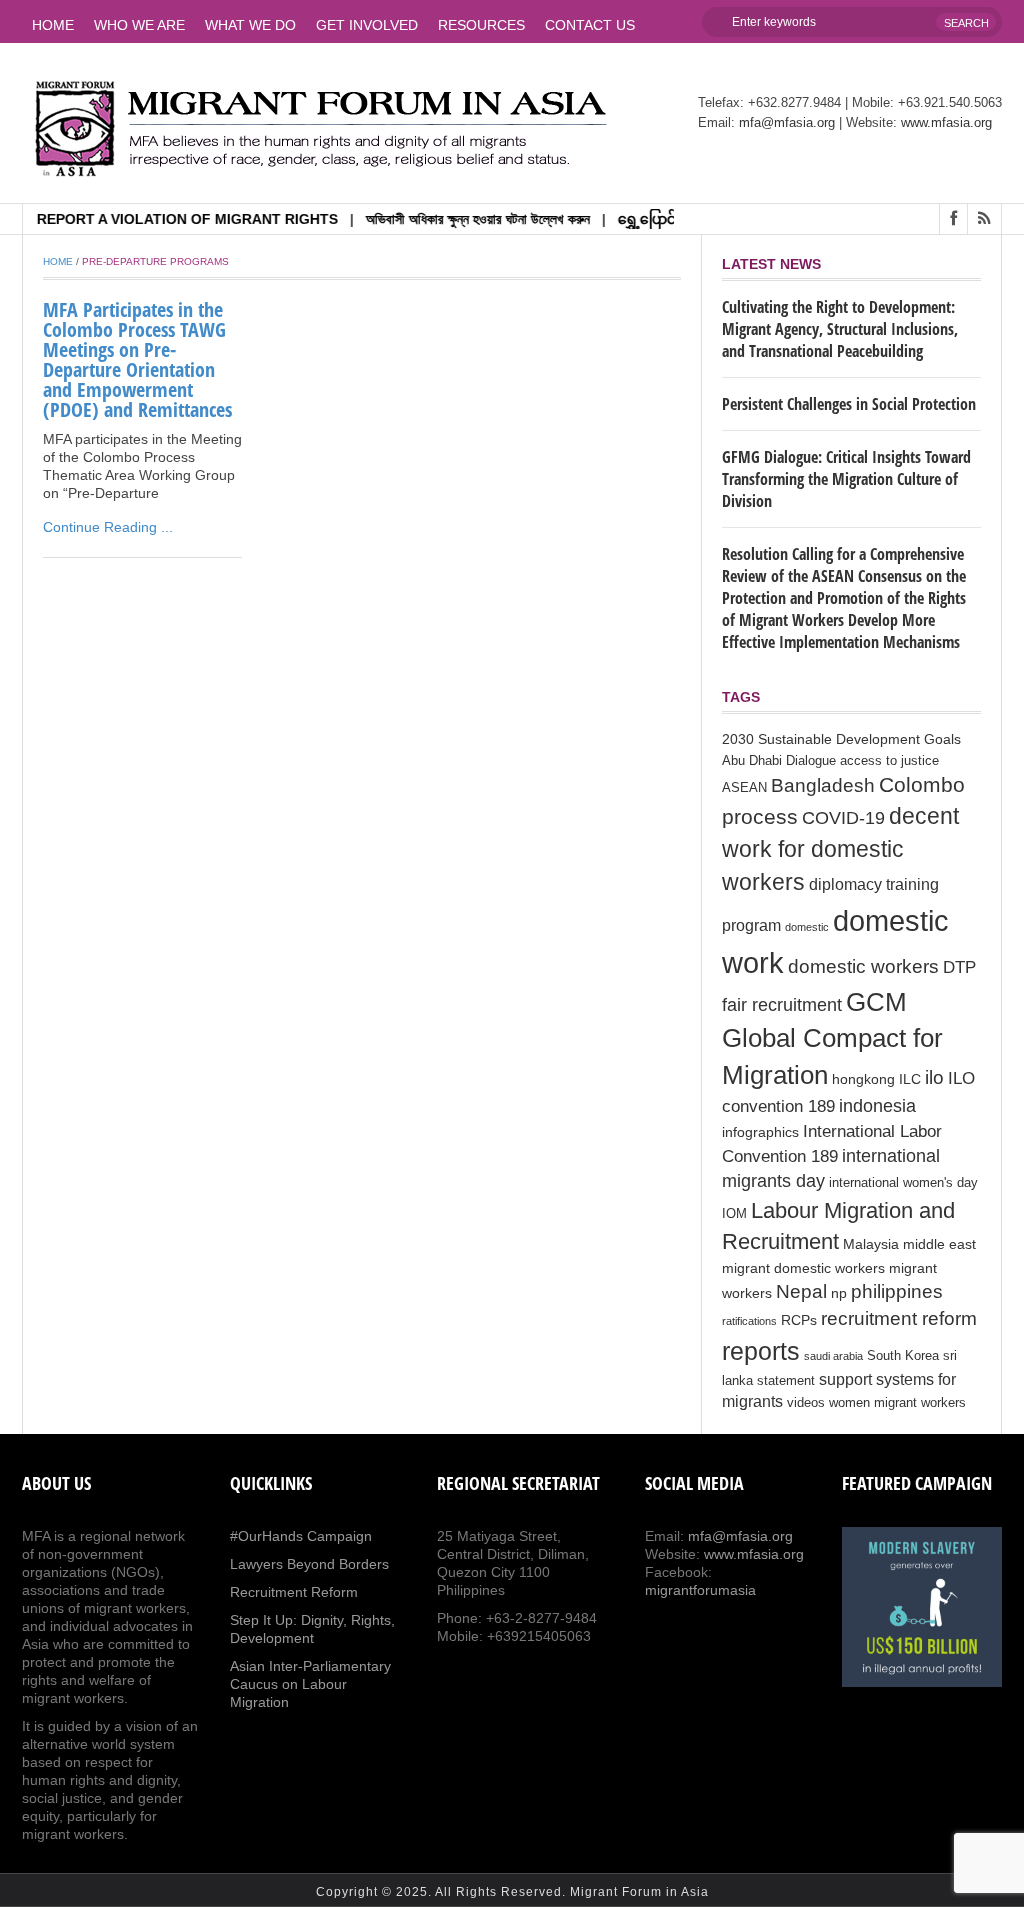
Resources (481, 25)
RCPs (799, 1320)
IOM (734, 1214)
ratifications (749, 1321)
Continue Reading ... (108, 527)
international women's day (903, 1183)
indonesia (877, 1106)
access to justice (889, 761)
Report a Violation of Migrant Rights (163, 219)
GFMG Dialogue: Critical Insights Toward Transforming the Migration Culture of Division (846, 479)
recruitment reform (899, 1318)
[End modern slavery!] (922, 1607)
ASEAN (744, 788)
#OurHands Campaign (301, 1536)
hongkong (863, 1079)
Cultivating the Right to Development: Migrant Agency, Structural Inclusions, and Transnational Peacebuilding (840, 329)
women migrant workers (897, 1403)
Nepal (801, 1291)
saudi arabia (833, 1356)
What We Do (250, 25)
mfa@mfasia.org (787, 122)
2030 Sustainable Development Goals (841, 739)
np (839, 1293)
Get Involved (367, 25)
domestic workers (863, 966)
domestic (807, 927)
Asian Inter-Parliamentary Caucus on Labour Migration (310, 1684)
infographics (760, 1132)
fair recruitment (782, 1005)
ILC (910, 1079)
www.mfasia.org (946, 122)
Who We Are (139, 25)
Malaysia (871, 1244)
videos (806, 1403)
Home (53, 25)
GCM (876, 1002)
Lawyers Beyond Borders (309, 1564)
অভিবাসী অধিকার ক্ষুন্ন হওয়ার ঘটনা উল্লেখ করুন (454, 219)
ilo (934, 1077)
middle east (939, 1244)
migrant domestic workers (803, 1268)
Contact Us (590, 25)
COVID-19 (843, 818)
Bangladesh (823, 785)
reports (761, 1351)
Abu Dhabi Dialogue (779, 761)
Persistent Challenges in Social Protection (849, 404)
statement (786, 1381)
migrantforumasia (700, 1590)
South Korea (903, 1356)
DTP (959, 967)
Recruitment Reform (294, 1592)
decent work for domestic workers (840, 849)
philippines (897, 1291)
